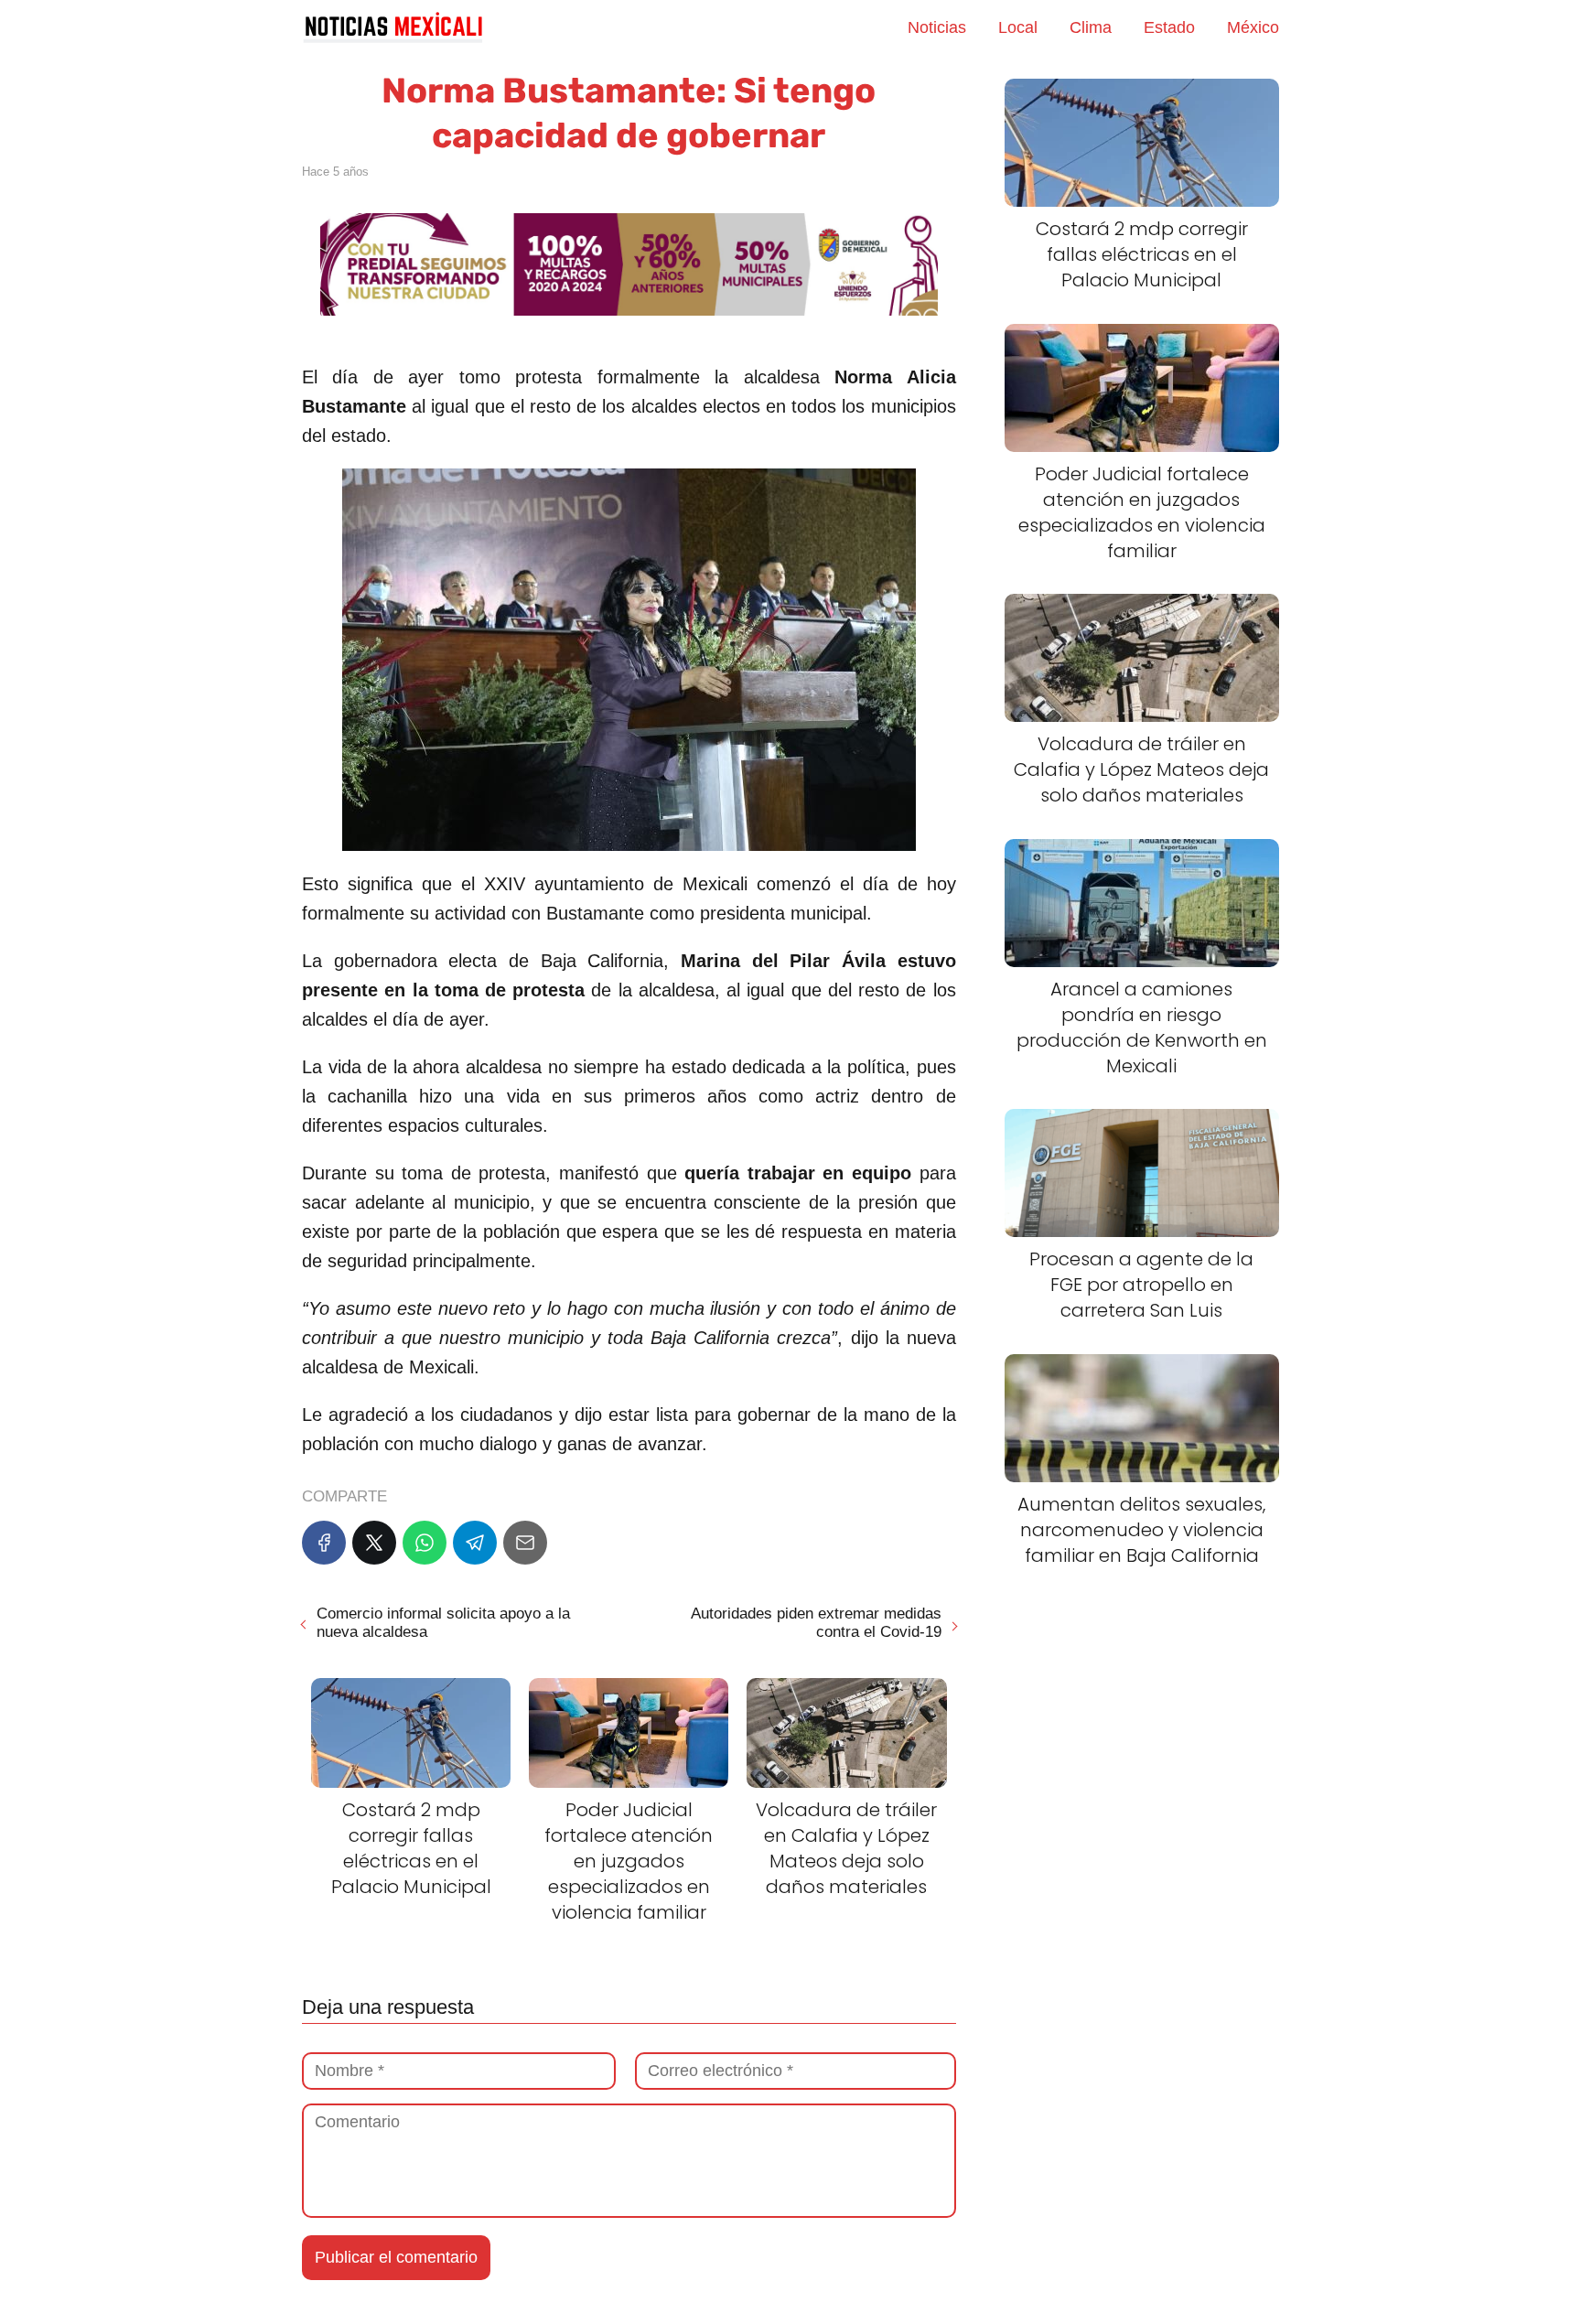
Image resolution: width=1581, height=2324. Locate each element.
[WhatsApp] (425, 1543)
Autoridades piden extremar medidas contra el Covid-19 (816, 1623)
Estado (1169, 27)
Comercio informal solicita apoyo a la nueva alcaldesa (443, 1623)
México (1253, 27)
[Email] (525, 1543)
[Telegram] (475, 1543)
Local (1018, 27)
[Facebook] (324, 1543)
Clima (1091, 27)
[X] (374, 1543)
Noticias (937, 27)
